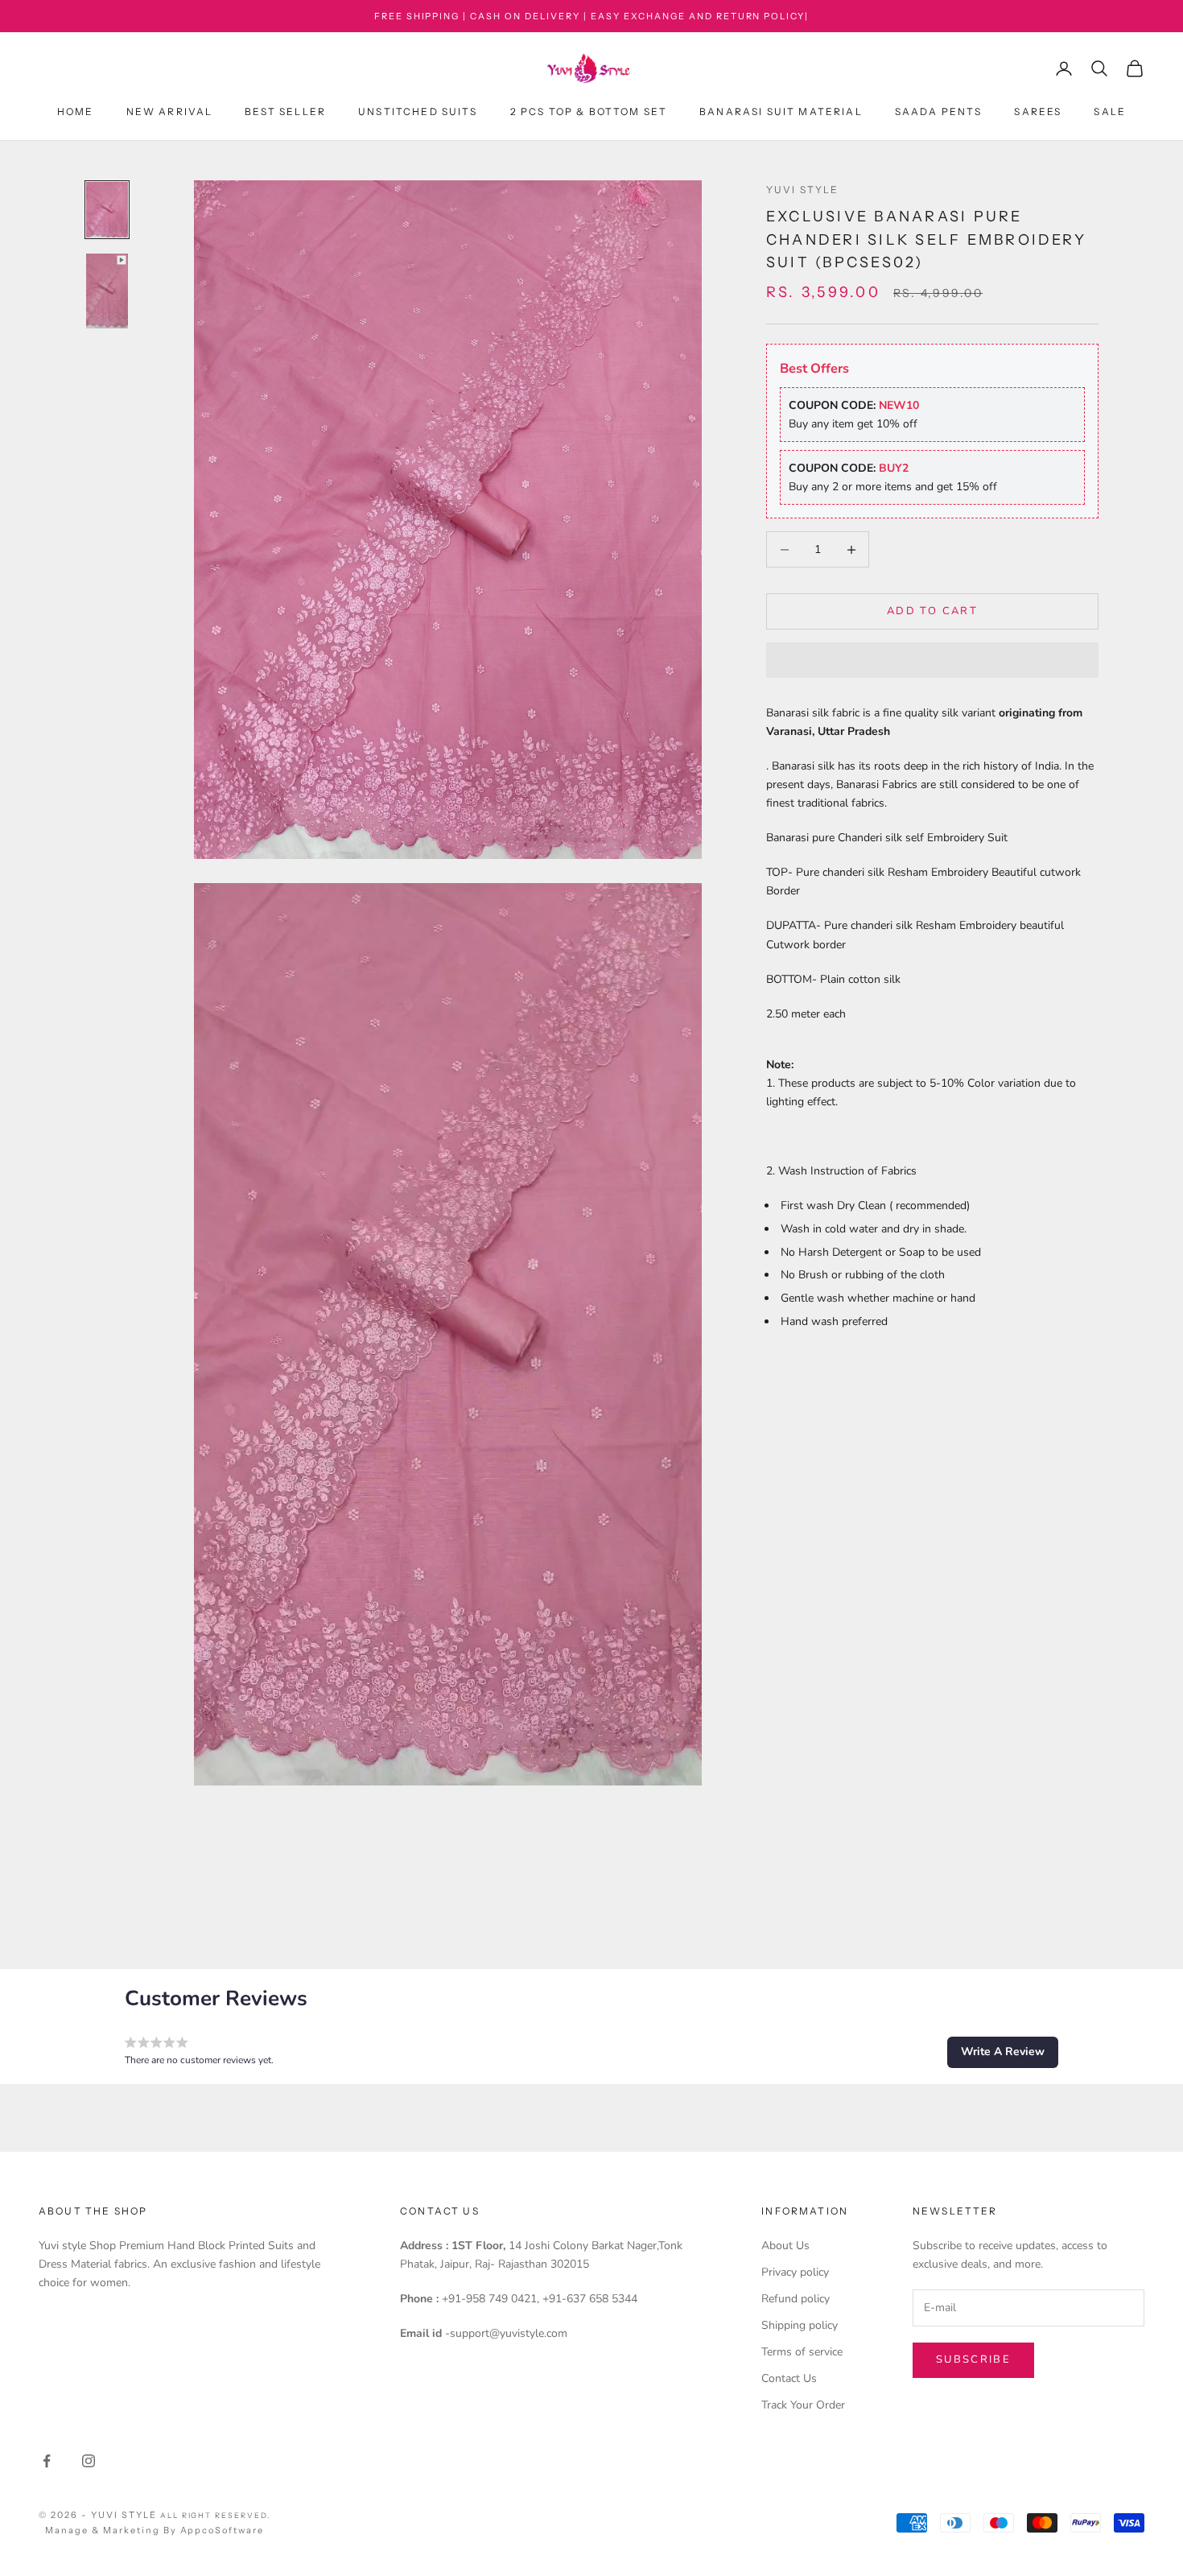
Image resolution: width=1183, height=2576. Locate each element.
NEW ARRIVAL (170, 112)
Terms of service (802, 2352)
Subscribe (973, 2359)
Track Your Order (803, 2405)
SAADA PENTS (939, 112)
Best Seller (285, 112)
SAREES (1038, 112)
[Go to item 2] (107, 291)
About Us (785, 2246)
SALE (1110, 112)
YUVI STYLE (803, 190)
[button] (932, 660)
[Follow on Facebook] (47, 2461)
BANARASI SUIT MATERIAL (781, 112)
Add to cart (932, 611)
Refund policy (796, 2299)
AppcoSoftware (223, 2530)
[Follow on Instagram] (89, 2461)
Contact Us (789, 2378)
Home (76, 112)
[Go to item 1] (107, 210)
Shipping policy (800, 2325)
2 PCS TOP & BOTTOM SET (589, 112)
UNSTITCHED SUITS (418, 112)
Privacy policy (795, 2272)
